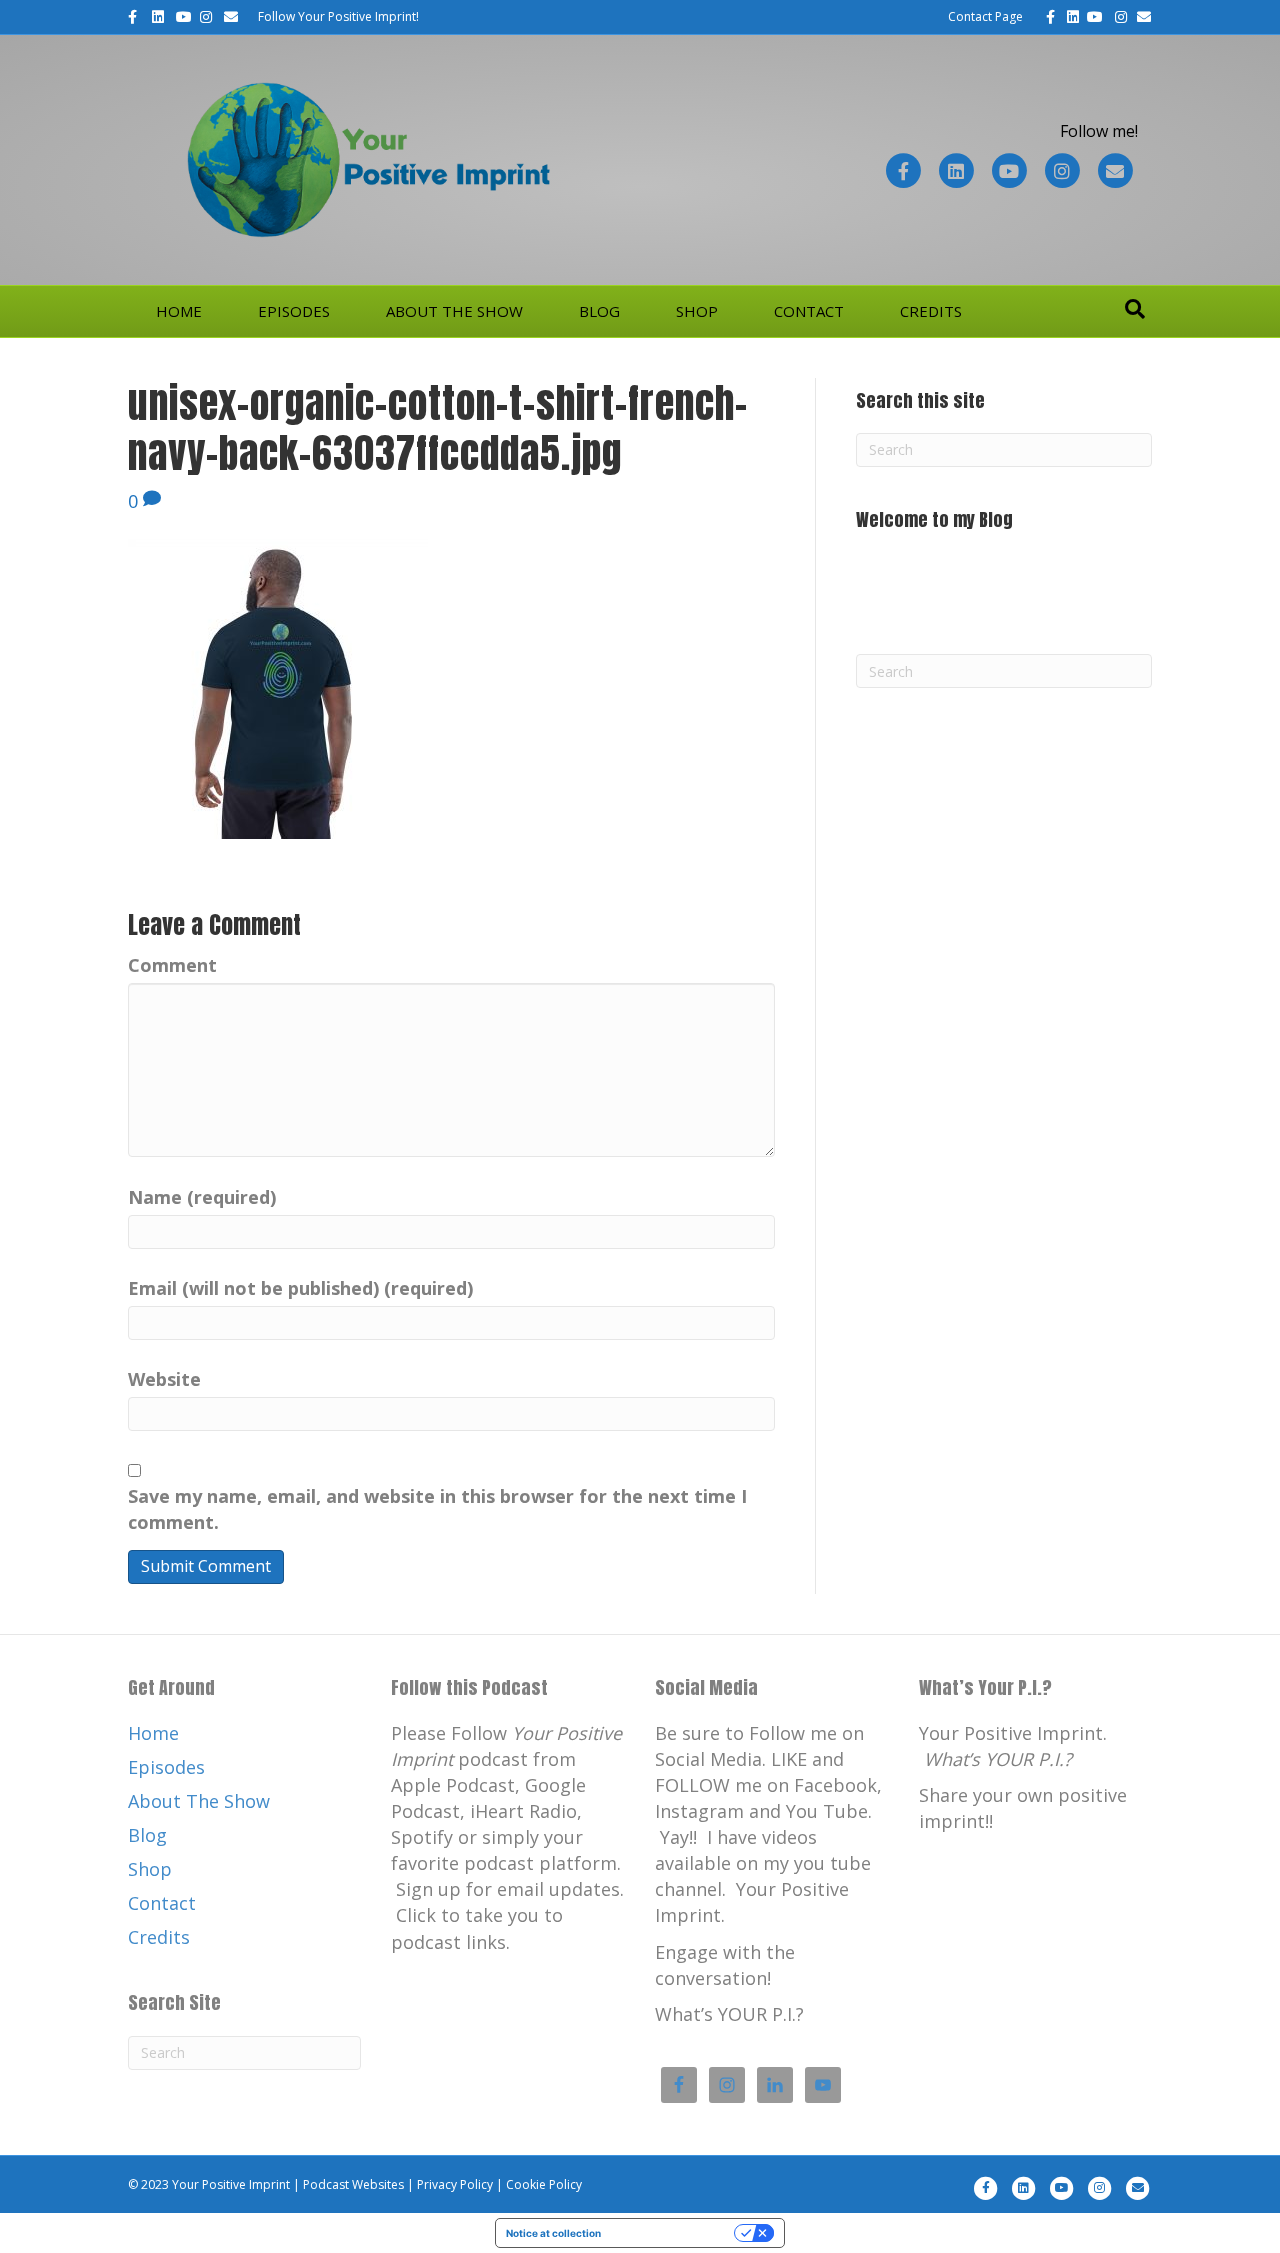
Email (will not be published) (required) (300, 1288)
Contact (809, 311)
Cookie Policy (544, 2184)
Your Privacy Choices (674, 2233)
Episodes (294, 311)
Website (164, 1379)
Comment (172, 965)
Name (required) (202, 1197)
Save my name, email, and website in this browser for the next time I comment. (437, 1509)
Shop (697, 311)
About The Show (454, 311)
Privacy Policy (455, 2184)
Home (179, 311)
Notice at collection (553, 2233)
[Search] (1135, 309)
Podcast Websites (353, 2184)
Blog (599, 311)
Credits (931, 311)
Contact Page (985, 16)
